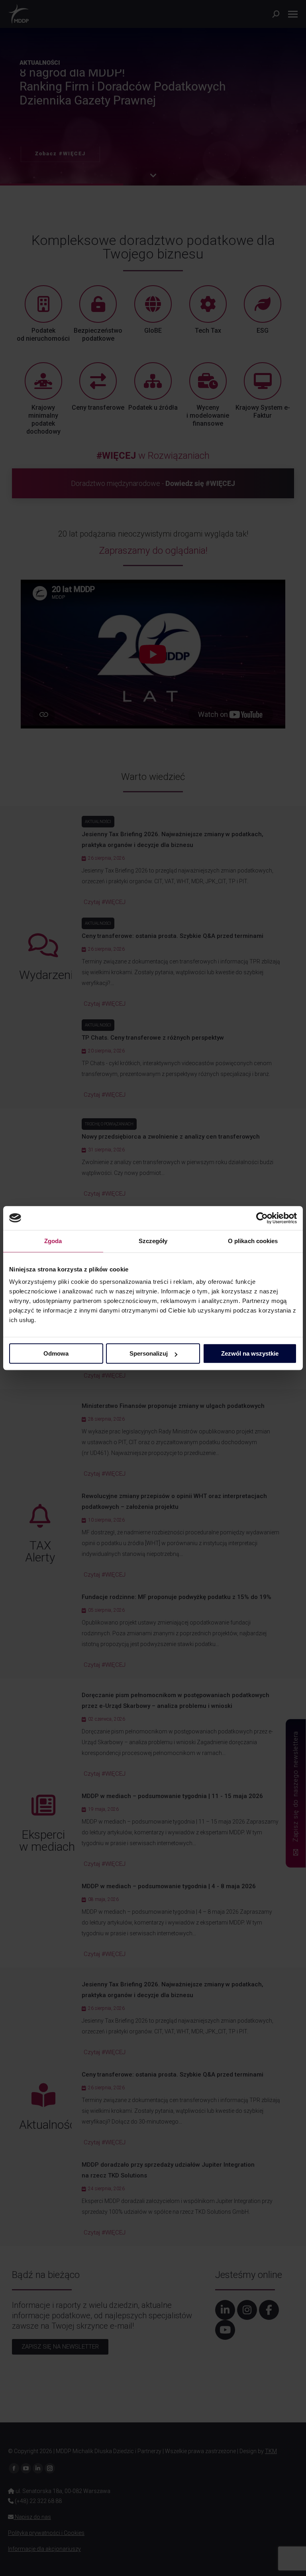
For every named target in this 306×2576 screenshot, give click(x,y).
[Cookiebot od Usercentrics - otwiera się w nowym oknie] (262, 1218)
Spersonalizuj (149, 1353)
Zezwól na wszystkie (250, 1353)
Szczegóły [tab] (153, 1241)
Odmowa (56, 1353)
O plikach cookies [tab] (253, 1241)
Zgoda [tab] (53, 1241)
